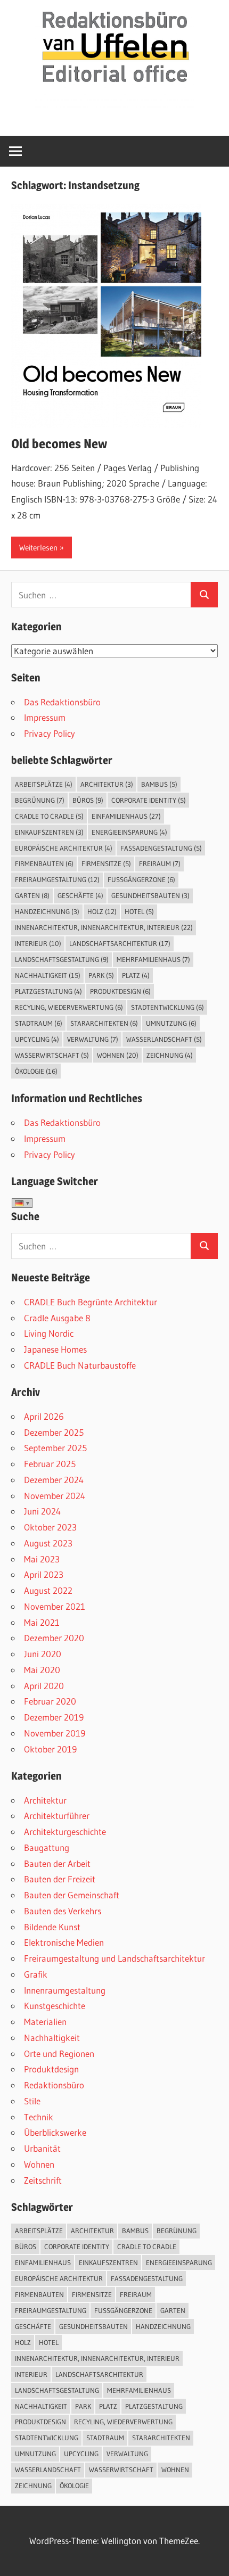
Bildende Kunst (52, 1927)
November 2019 (55, 1733)
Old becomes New (59, 444)
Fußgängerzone (141, 879)
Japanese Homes (55, 1349)
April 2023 (44, 1574)
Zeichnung (170, 1055)
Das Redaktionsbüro (62, 702)
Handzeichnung (47, 911)
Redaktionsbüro (54, 2085)
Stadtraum (39, 1023)
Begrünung (40, 800)
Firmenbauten (44, 863)
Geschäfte (80, 895)
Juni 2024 (42, 1511)
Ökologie (36, 1071)
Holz (102, 911)
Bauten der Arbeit (57, 1863)
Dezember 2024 (54, 1480)
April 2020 (44, 1686)
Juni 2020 (43, 1654)
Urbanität (42, 2148)
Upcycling (37, 1039)
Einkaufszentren (49, 832)
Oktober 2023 (50, 1527)
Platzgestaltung (48, 991)
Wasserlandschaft (164, 1039)
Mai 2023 (42, 1559)
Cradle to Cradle (49, 816)
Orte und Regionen (59, 2054)
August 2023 (48, 1543)
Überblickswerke (55, 2132)
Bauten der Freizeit (60, 1879)
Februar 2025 (50, 1464)
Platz (136, 975)
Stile (32, 2101)
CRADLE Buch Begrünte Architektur (91, 1302)
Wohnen (118, 1055)
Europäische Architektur (64, 848)
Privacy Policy (50, 733)
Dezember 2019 (54, 1717)
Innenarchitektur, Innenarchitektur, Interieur (104, 927)
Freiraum (160, 863)
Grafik (36, 1974)
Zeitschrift (43, 2180)
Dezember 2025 (54, 1432)
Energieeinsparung (129, 832)
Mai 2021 (42, 1622)
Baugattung (47, 1847)
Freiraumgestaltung (57, 879)
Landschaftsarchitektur (120, 943)
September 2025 (55, 1448)
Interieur (38, 943)
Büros (88, 800)
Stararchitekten (104, 1023)
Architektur (107, 784)
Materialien (45, 2022)
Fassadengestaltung (161, 848)
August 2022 (48, 1590)
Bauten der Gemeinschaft (72, 1895)
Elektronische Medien (64, 1942)
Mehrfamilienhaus (153, 959)
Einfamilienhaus (126, 816)
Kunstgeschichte (55, 2006)
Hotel (139, 911)
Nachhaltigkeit (48, 975)
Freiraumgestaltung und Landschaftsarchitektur (114, 1958)
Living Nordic (49, 1333)
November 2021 (55, 1606)
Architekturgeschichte (65, 1832)
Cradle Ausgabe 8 (57, 1318)
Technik (39, 2117)
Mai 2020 (42, 1670)
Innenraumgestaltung (65, 1990)
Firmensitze (106, 863)
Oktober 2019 (50, 1749)
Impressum (45, 717)
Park (101, 975)
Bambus (159, 784)
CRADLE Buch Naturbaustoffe (80, 1365)
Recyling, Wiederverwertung (69, 1007)
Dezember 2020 (54, 1638)
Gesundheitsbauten (150, 895)
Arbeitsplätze (44, 784)
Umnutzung (171, 1023)
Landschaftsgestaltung (62, 959)
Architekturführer (57, 1816)
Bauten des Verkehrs (63, 1911)
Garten (32, 895)
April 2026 (44, 1416)
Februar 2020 (50, 1701)
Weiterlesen (38, 548)
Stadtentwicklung (167, 1007)
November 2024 (55, 1496)
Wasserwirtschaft (52, 1055)
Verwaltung (93, 1039)
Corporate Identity (149, 800)
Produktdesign (120, 991)
